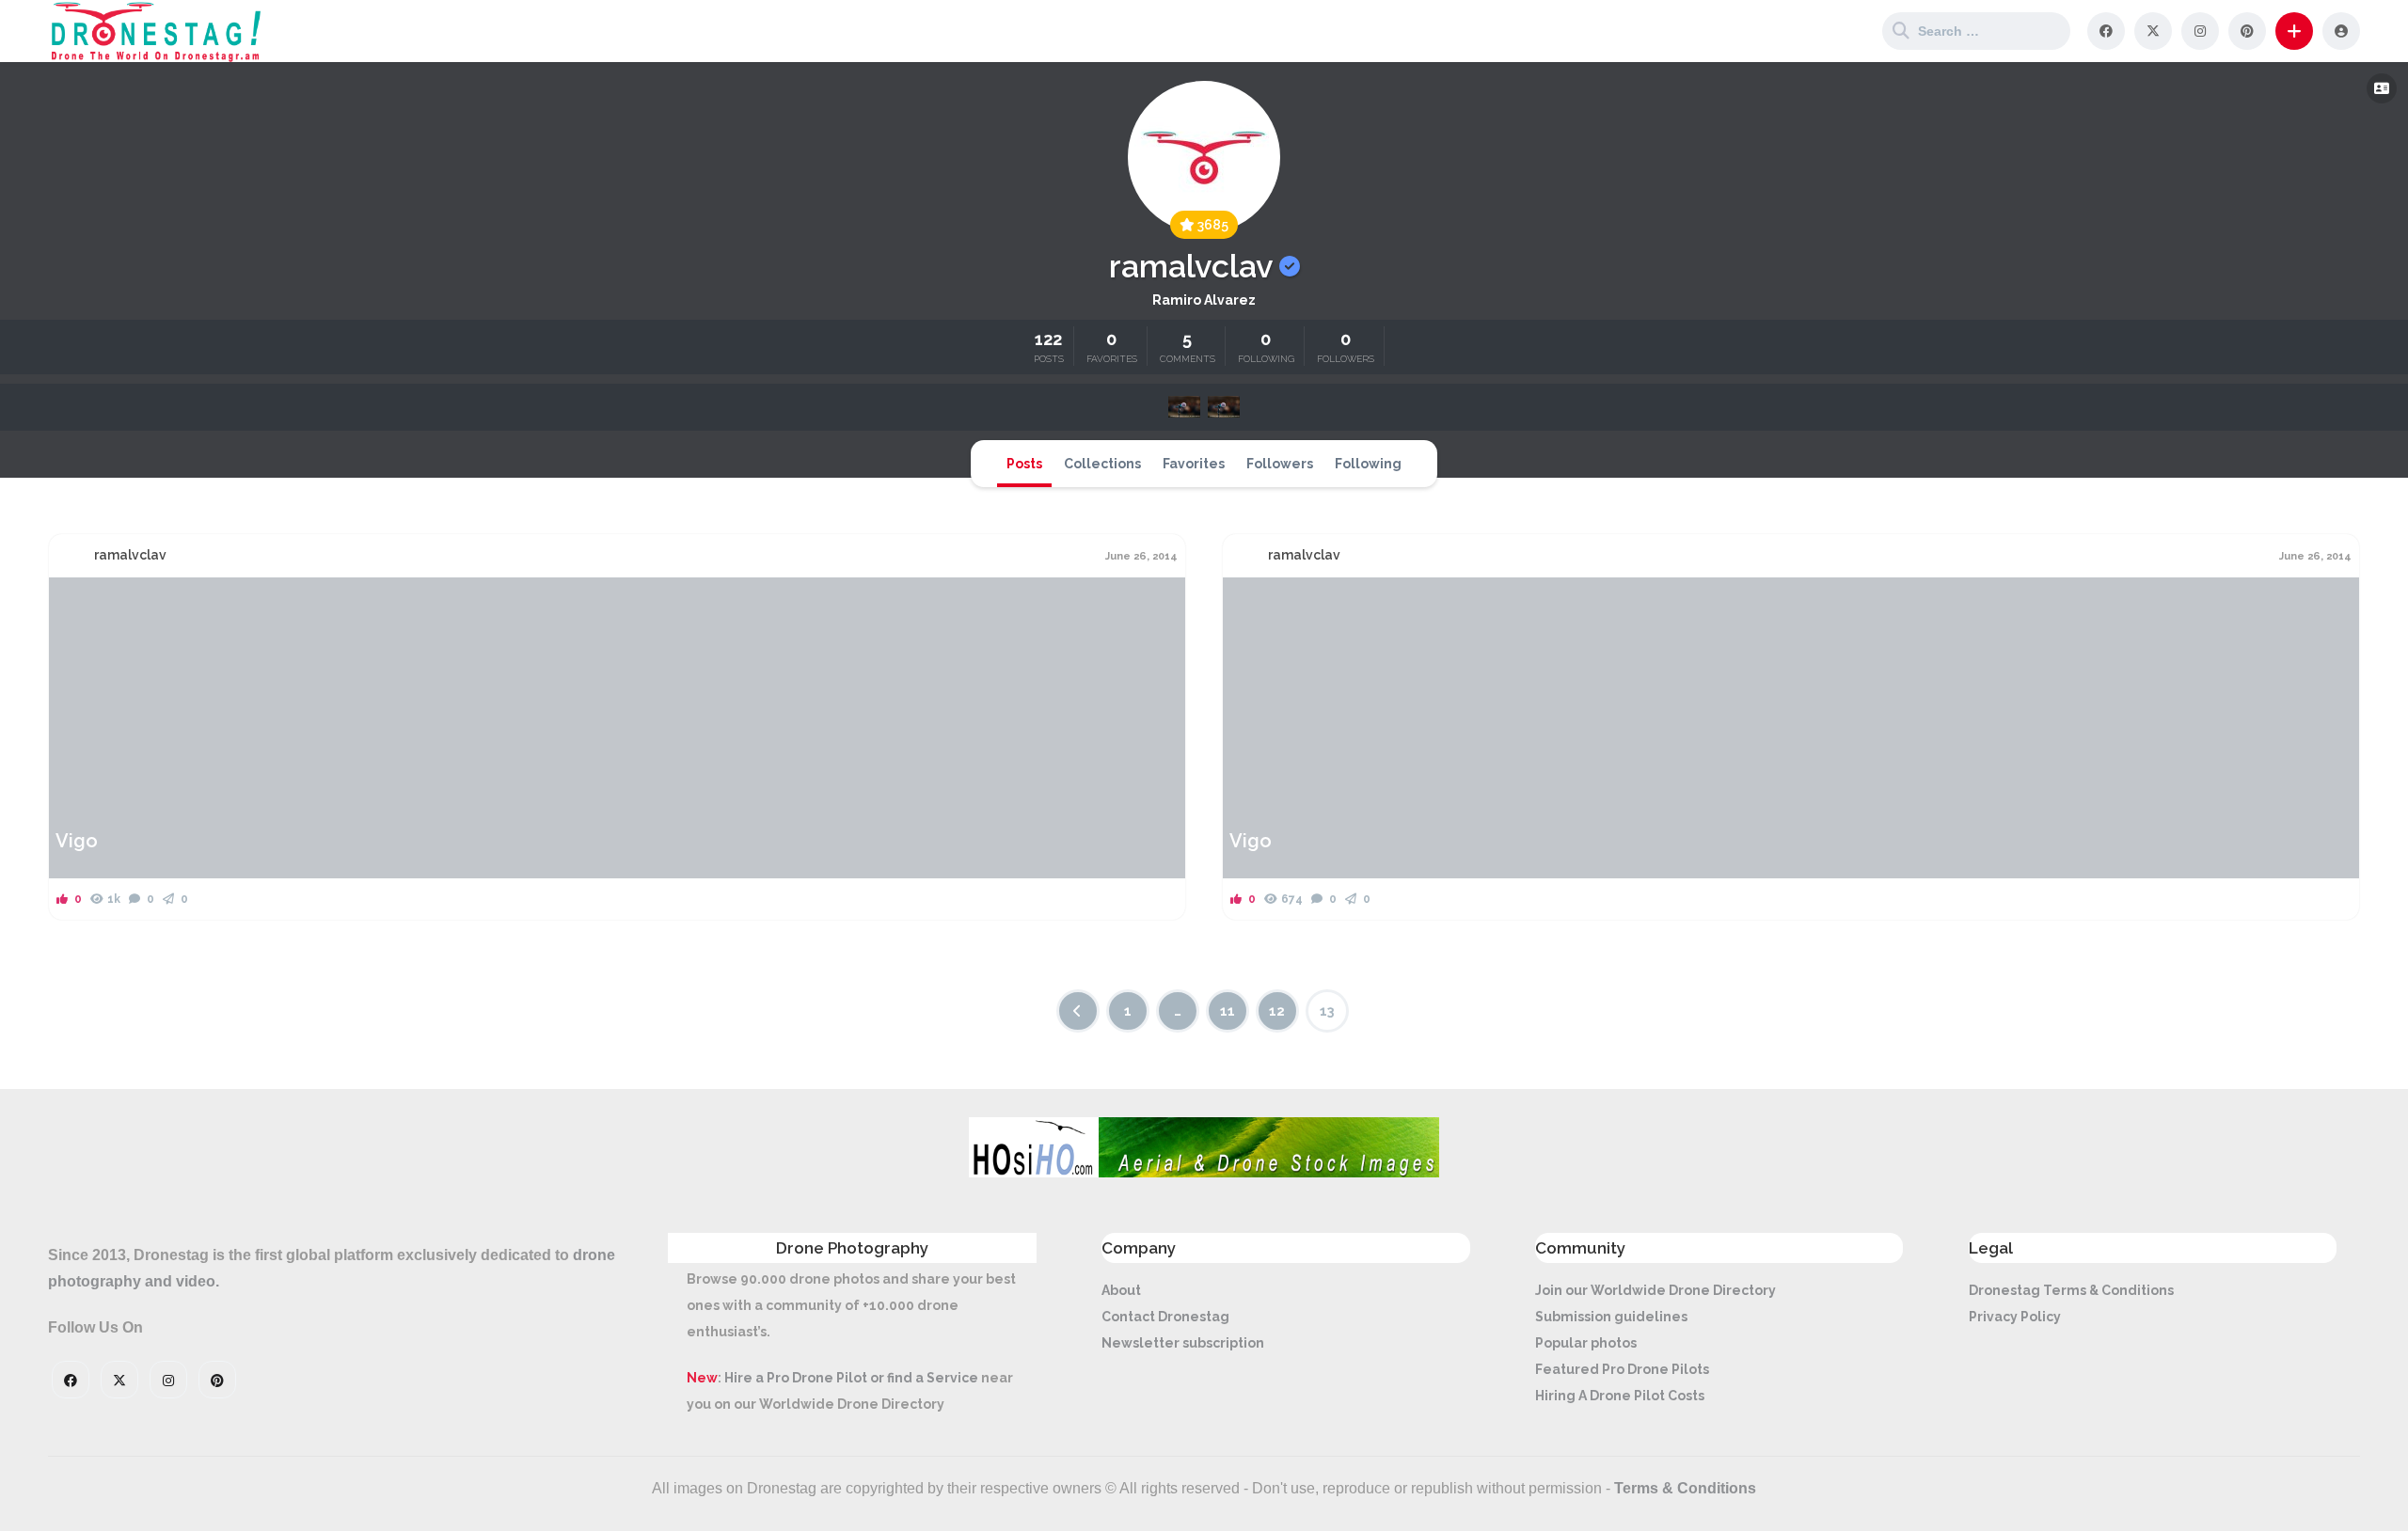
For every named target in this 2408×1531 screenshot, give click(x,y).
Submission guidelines (1611, 1317)
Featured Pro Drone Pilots (1622, 1369)
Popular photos (1586, 1343)
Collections (1102, 464)
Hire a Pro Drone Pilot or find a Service (851, 1378)
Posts (1024, 464)
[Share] (75, 603)
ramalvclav (130, 555)
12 (1277, 1011)
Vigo (77, 841)
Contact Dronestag (1165, 1317)
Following (1368, 464)
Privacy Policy (2015, 1317)
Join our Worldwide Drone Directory (1655, 1290)
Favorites (1194, 464)
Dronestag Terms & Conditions (2071, 1290)
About (1121, 1290)
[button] (2294, 31)
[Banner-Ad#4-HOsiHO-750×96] (1204, 1173)
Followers (1280, 464)
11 (1228, 1011)
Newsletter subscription (1183, 1343)
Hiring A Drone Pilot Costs (1620, 1396)
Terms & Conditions (1685, 1488)
